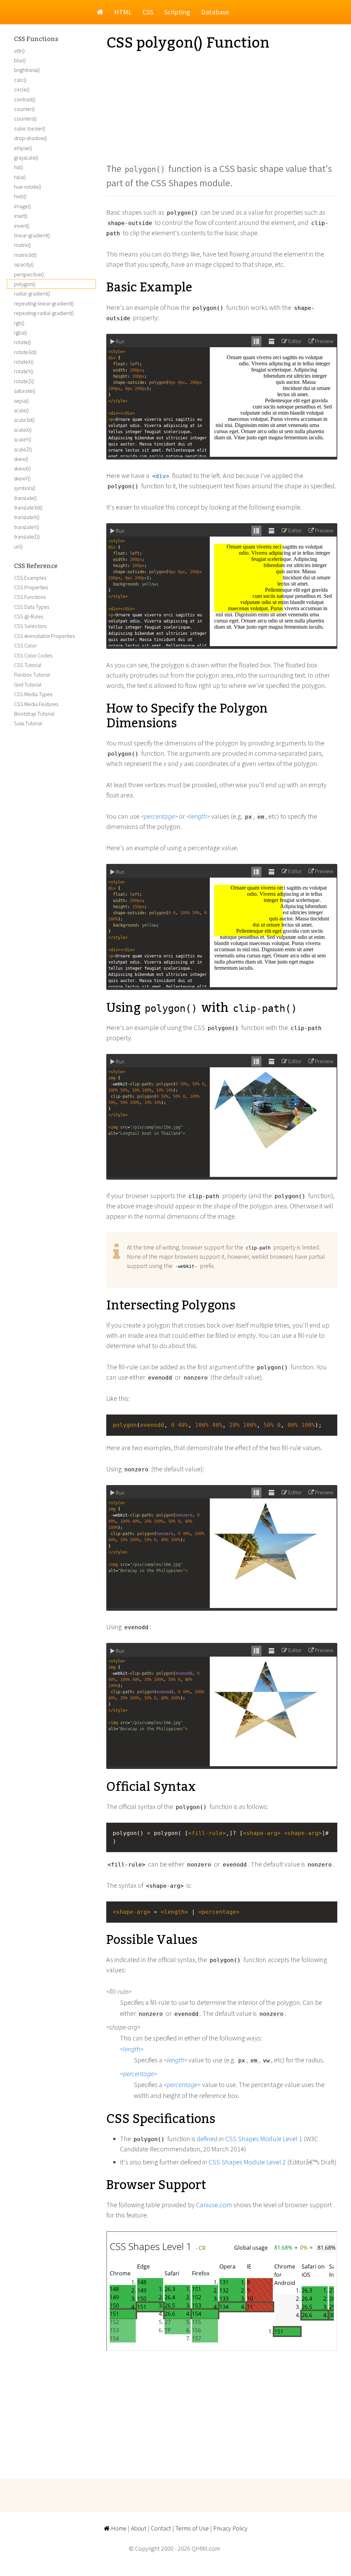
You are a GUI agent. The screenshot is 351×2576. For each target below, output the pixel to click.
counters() (25, 118)
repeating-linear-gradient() (44, 303)
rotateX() (24, 362)
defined (207, 2139)
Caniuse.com (214, 2205)
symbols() (25, 488)
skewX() (22, 468)
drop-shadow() (31, 138)
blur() (20, 60)
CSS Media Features (36, 704)
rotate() (22, 342)
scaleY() (23, 439)
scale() (21, 410)
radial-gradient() (32, 293)
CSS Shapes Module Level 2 (247, 2162)
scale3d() (24, 420)
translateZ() (27, 537)
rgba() (21, 332)
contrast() (25, 99)
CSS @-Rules (29, 616)
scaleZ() (23, 449)
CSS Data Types (32, 607)
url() (18, 546)
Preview (324, 341)
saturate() (25, 391)
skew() (21, 459)
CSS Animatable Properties (44, 636)
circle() (22, 89)
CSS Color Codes (33, 655)
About (139, 2528)
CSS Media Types (33, 694)
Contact (161, 2528)
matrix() (22, 245)
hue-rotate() (28, 187)
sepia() (21, 401)
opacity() (24, 264)
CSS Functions (36, 39)
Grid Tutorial (28, 684)
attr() (19, 51)
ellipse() (23, 148)
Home (118, 2528)
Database (215, 12)
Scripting (177, 12)
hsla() (20, 177)
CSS (148, 12)
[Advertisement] (222, 106)
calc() (20, 80)
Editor (294, 341)
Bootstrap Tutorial (34, 714)
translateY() (27, 527)
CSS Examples (30, 578)
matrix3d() (25, 255)
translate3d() (28, 507)
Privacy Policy (230, 2528)
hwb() (20, 196)
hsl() (19, 167)
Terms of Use (192, 2528)
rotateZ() (24, 381)
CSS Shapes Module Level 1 (264, 2139)
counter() (24, 109)
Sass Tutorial (28, 723)
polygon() (25, 284)
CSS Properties (31, 587)
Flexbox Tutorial (32, 675)
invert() (22, 226)
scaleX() (23, 430)
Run (120, 341)
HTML (123, 12)
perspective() (29, 274)
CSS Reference (36, 566)
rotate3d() (25, 352)
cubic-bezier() (30, 128)
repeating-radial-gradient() (44, 313)
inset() (21, 216)
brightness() (27, 70)
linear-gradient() (32, 235)
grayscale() (26, 158)
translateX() (27, 517)
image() (22, 206)
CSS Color (25, 645)
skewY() (22, 478)
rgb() (19, 323)
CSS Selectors (30, 626)
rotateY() (24, 371)
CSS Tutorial (28, 665)
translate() (25, 498)
